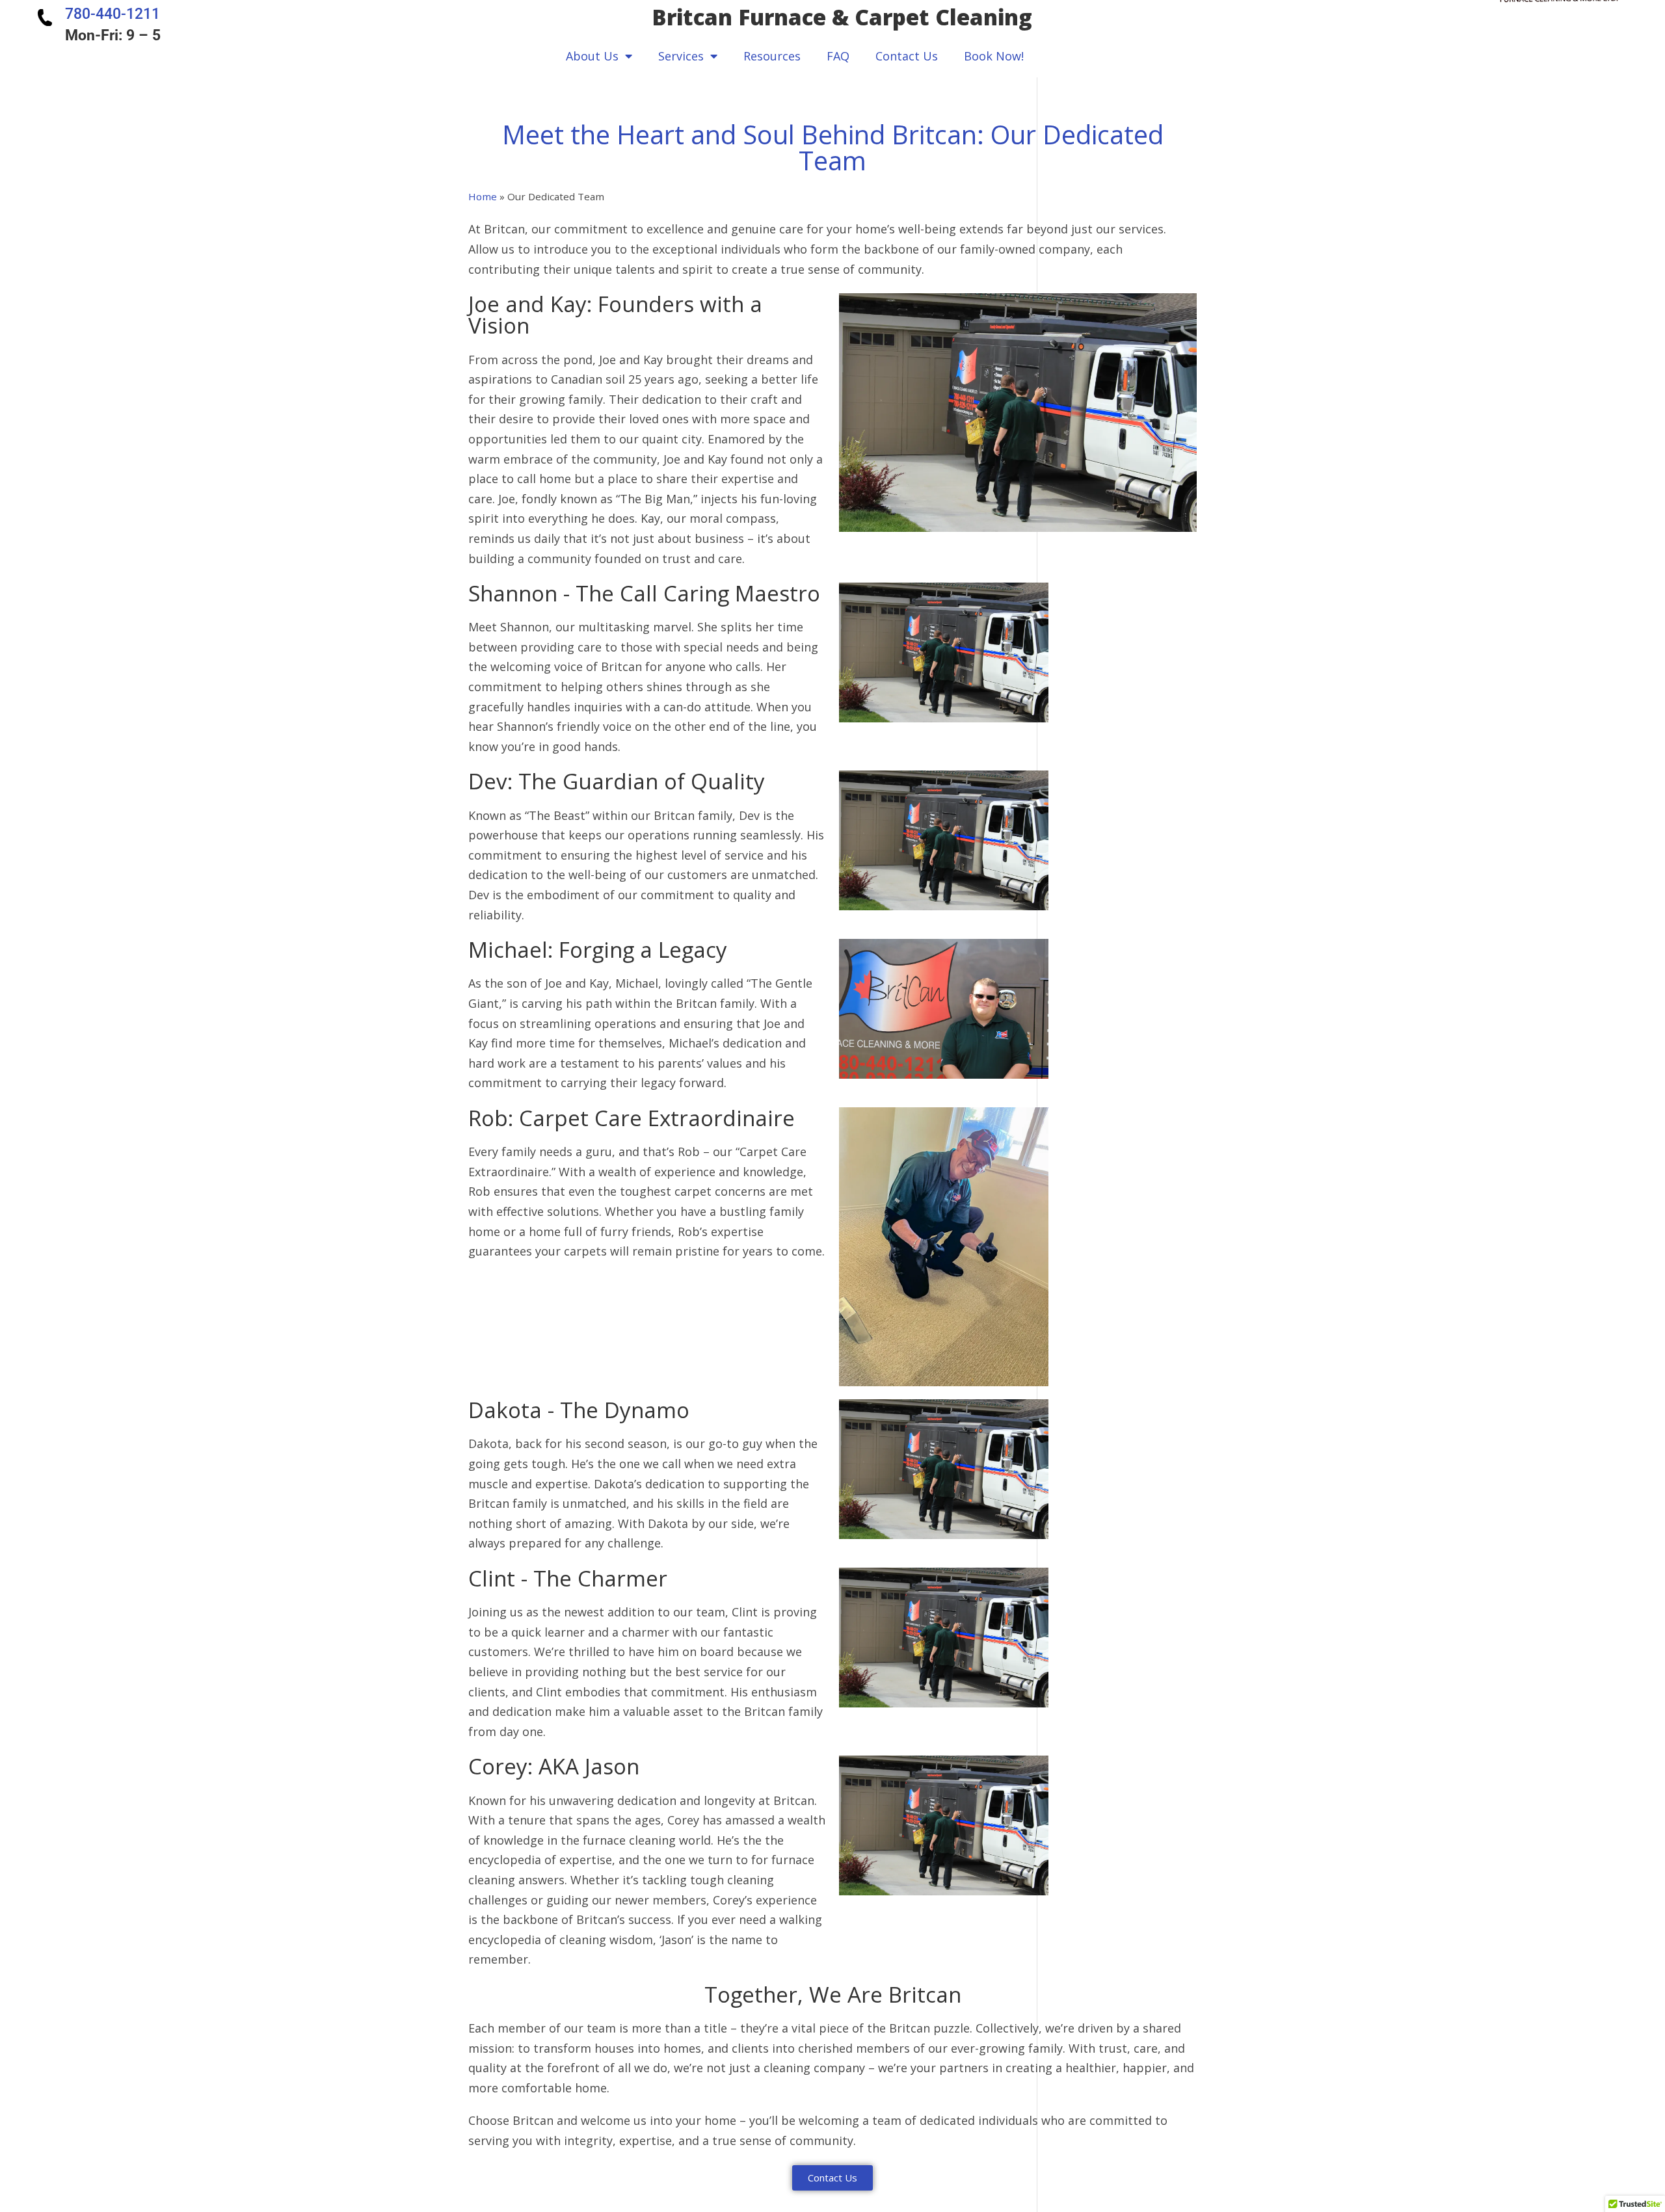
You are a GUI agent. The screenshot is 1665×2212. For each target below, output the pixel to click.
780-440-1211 (113, 14)
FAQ (838, 56)
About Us (592, 56)
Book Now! (994, 56)
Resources (772, 56)
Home (483, 196)
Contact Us (907, 56)
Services (681, 56)
